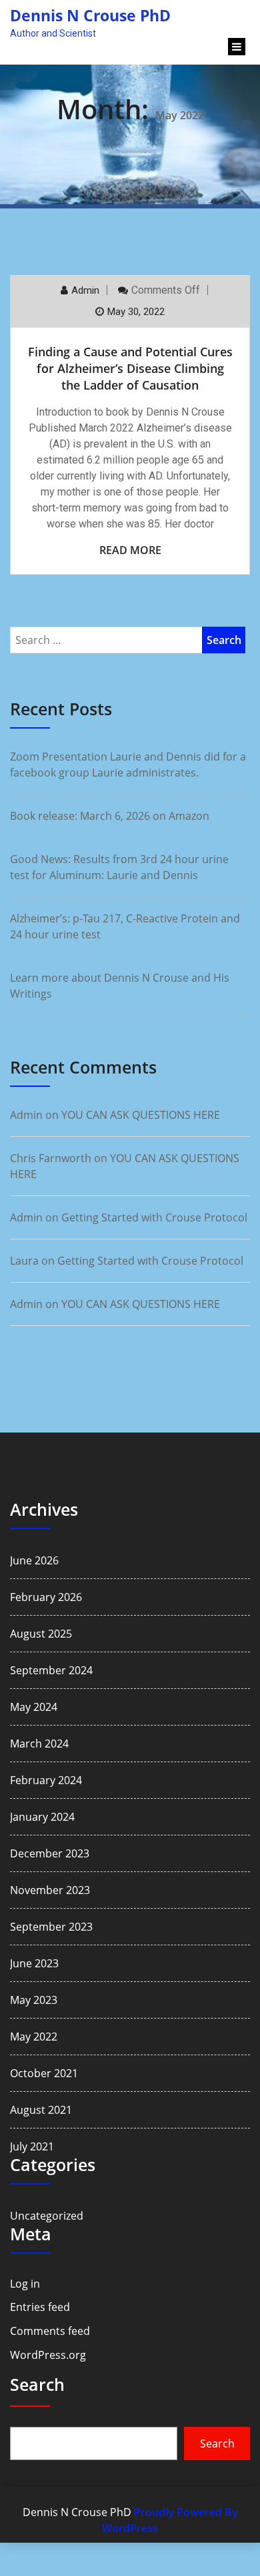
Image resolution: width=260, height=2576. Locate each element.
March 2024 (39, 1744)
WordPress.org (48, 2355)
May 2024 (34, 1707)
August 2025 (41, 1634)
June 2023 (34, 1963)
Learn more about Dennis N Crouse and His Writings (120, 986)
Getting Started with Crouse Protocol (154, 1217)
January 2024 (42, 1817)
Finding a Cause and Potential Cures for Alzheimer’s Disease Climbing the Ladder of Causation (130, 368)
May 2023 (34, 2000)
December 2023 (50, 1853)
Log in (25, 2284)
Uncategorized (47, 2216)
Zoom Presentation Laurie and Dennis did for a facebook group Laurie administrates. (128, 765)
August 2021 (41, 2110)
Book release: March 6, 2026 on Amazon (110, 816)
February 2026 (46, 1597)
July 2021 (32, 2146)
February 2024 (46, 1780)
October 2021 (44, 2073)
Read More (130, 550)
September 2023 (51, 1927)
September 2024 (51, 1670)
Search (37, 2384)
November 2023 (50, 1890)
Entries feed (40, 2307)
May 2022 (34, 2037)
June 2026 (34, 1560)
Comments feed (50, 2331)
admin (85, 290)
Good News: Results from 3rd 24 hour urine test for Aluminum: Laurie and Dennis (119, 867)
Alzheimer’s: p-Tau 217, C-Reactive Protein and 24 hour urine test (125, 926)
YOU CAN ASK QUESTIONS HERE (141, 1115)
